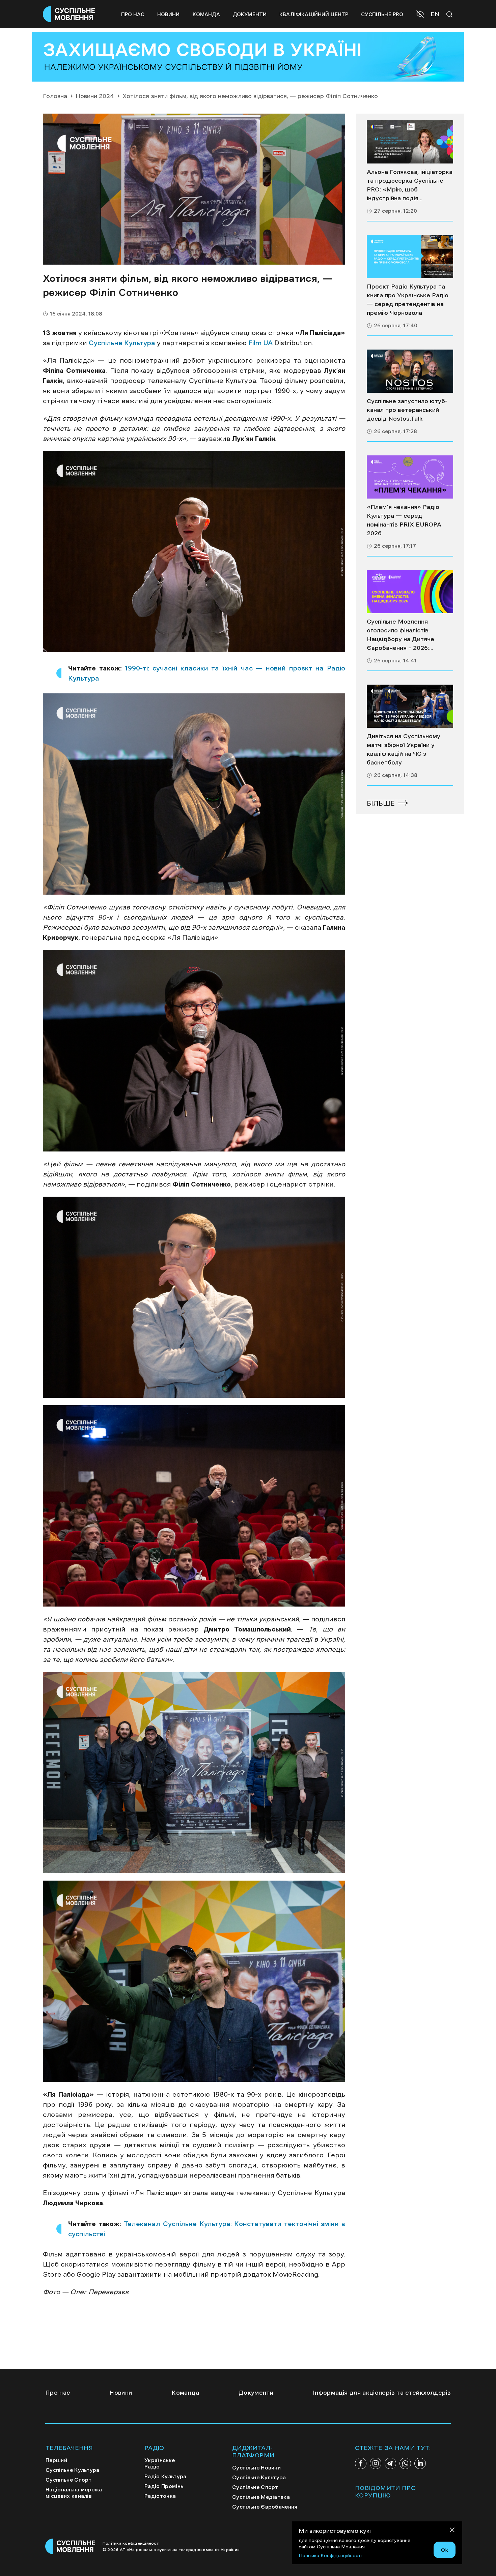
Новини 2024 (95, 96)
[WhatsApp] (405, 2463)
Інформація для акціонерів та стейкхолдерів (382, 2393)
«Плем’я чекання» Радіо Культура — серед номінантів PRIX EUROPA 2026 (404, 520)
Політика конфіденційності (131, 2543)
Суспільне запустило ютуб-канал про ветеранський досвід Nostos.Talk (407, 410)
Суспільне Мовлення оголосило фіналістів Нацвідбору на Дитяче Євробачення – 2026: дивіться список (401, 635)
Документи (250, 14)
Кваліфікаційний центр (314, 14)
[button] (421, 15)
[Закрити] (452, 2531)
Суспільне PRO (382, 14)
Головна (55, 96)
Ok (445, 2550)
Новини (169, 14)
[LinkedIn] (420, 2463)
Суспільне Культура (122, 343)
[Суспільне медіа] (410, 142)
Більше (381, 803)
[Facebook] (361, 2463)
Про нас (133, 14)
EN (435, 14)
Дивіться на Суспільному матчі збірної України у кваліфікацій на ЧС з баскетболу (404, 749)
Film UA (260, 343)
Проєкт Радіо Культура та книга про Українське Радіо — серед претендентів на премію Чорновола (408, 300)
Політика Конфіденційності (330, 2555)
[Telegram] (390, 2463)
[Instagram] (376, 2463)
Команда (206, 14)
